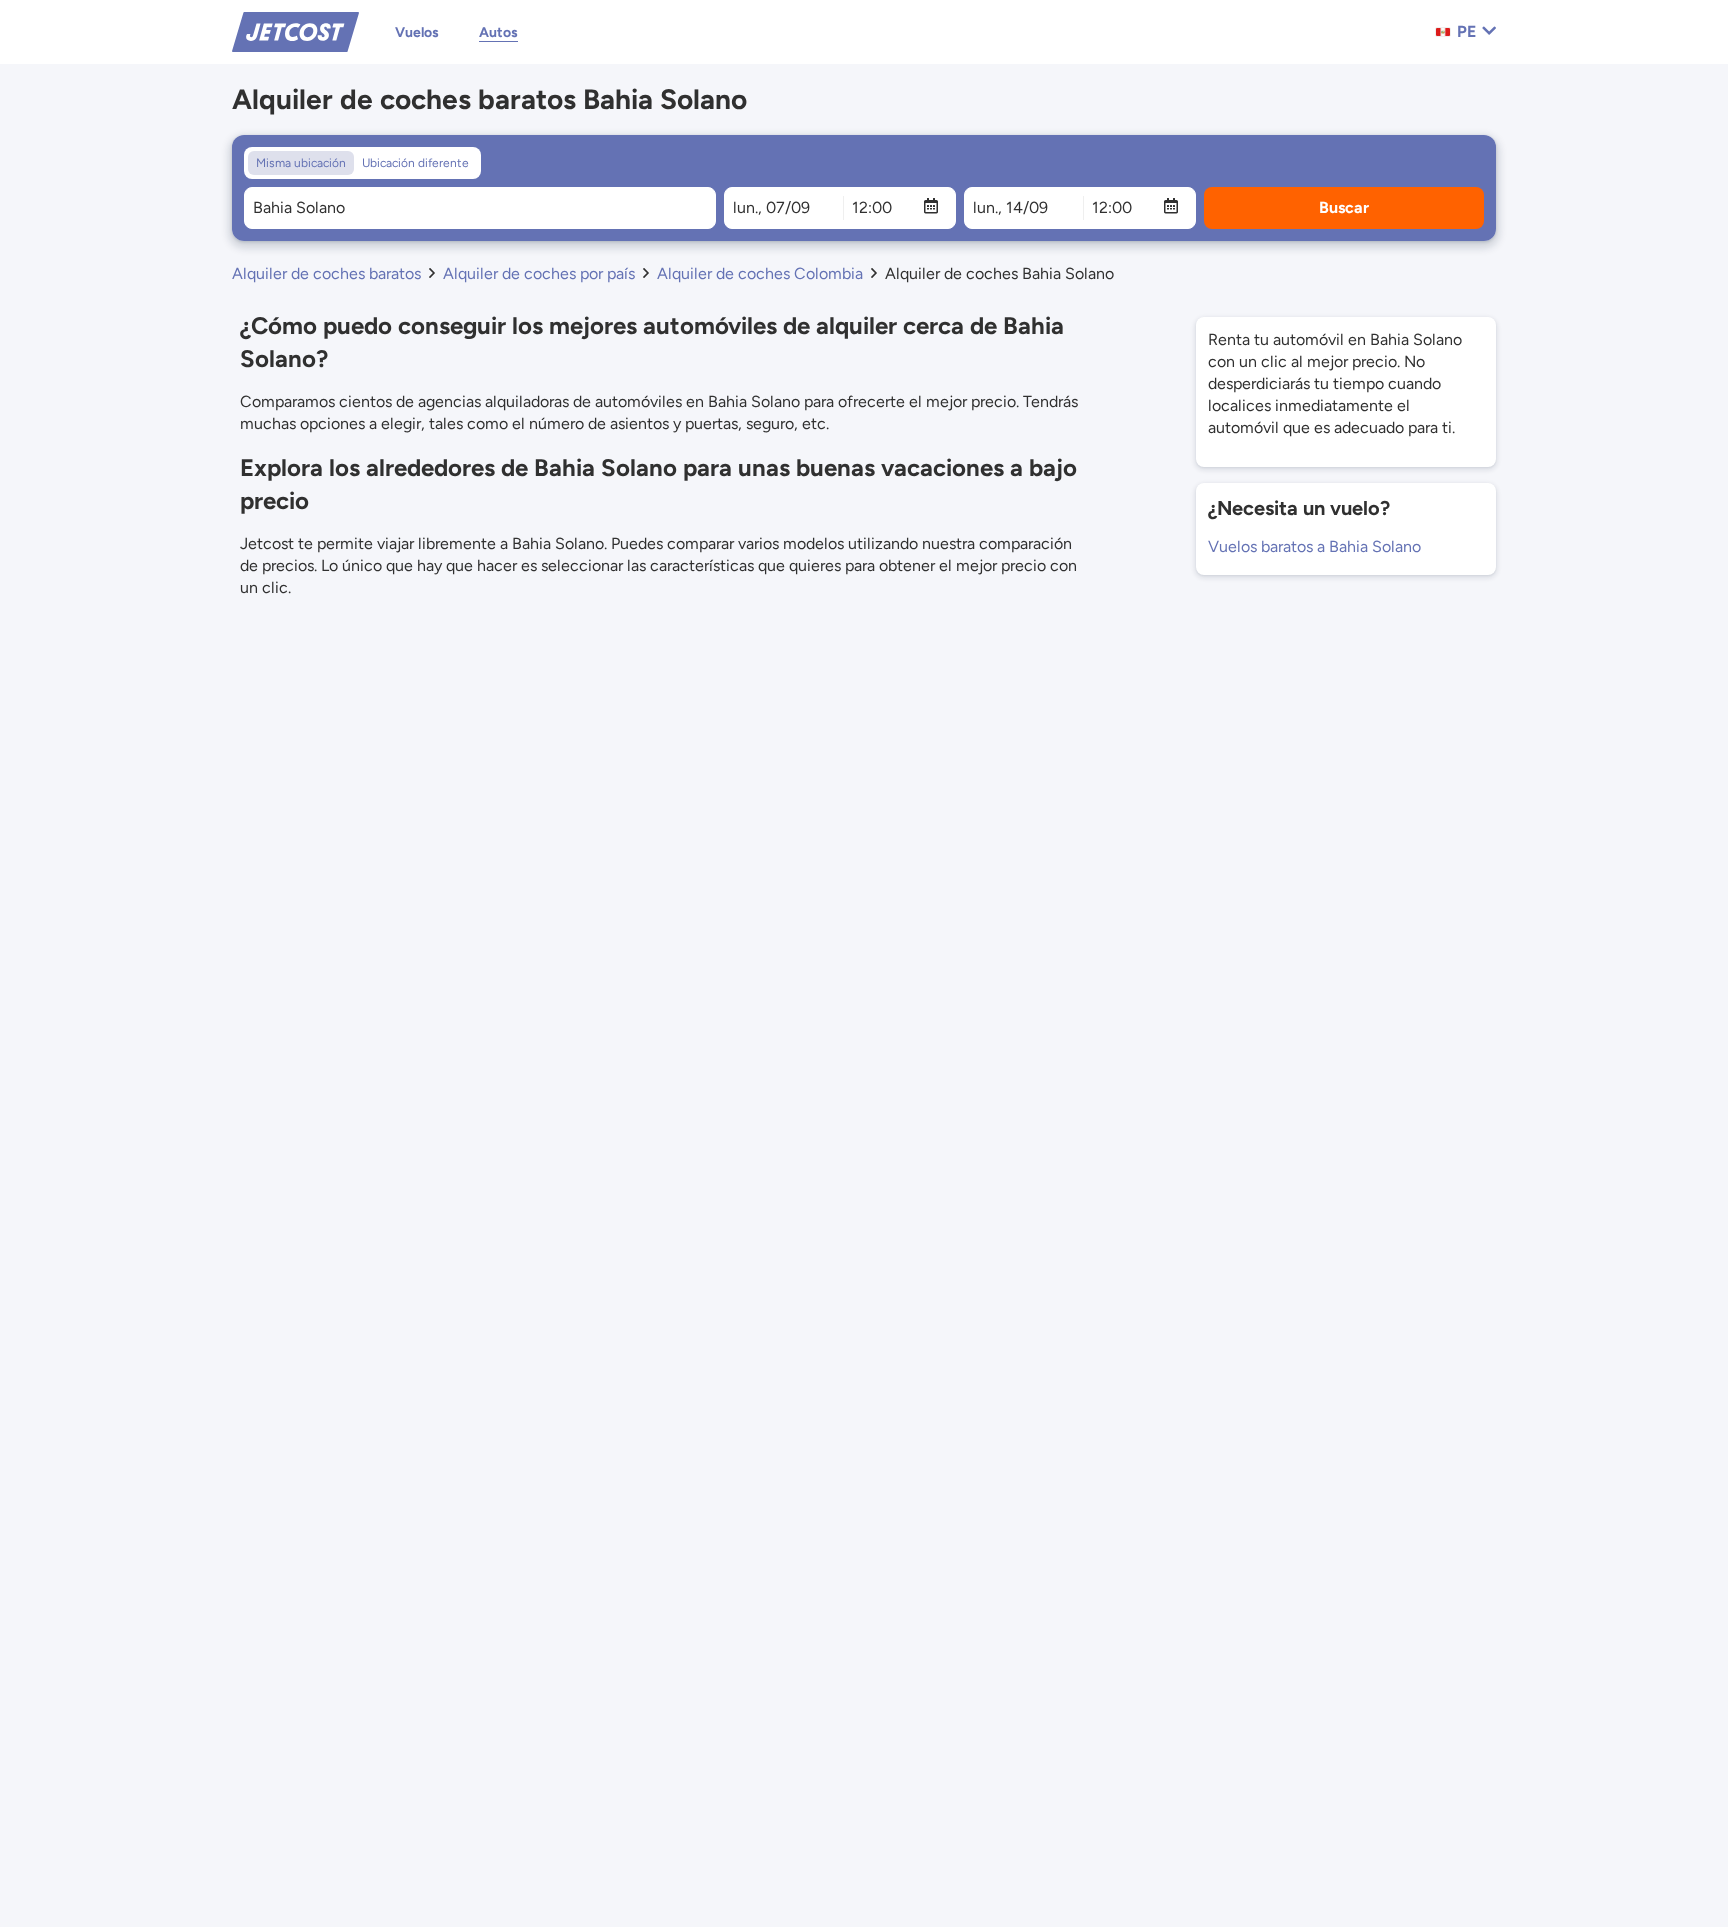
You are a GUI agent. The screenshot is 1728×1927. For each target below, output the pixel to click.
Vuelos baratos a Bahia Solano (1314, 546)
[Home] (295, 30)
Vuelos (417, 32)
